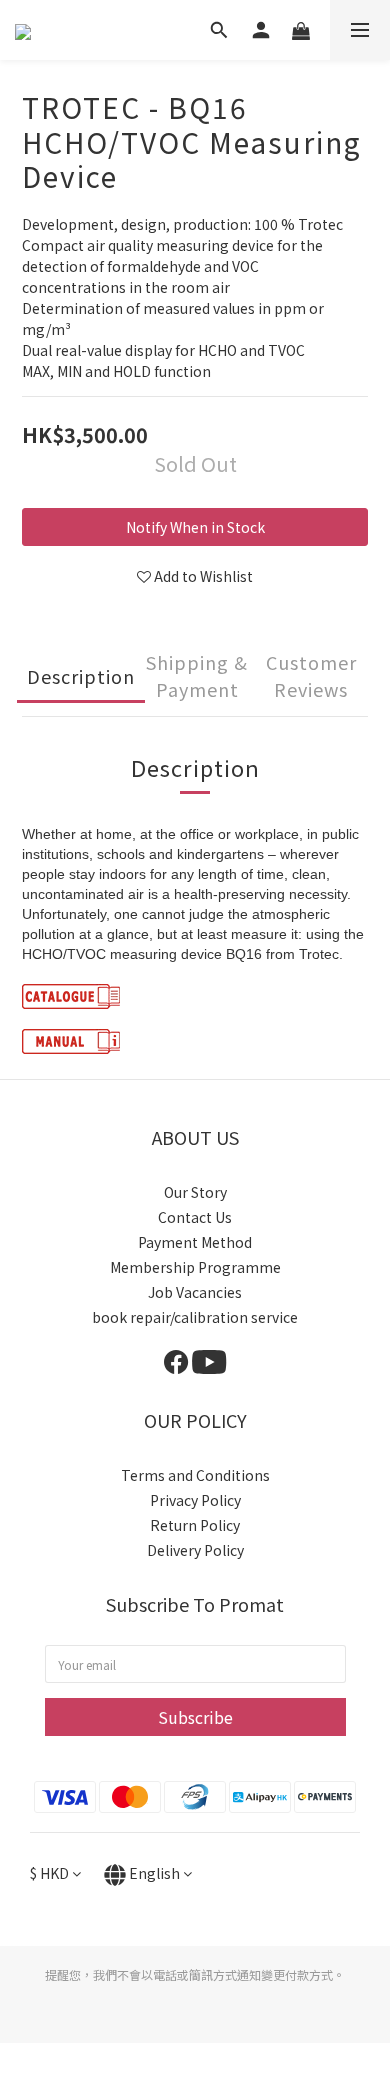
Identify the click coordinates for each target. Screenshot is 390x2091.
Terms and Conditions (195, 1475)
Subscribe (195, 1717)
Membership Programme (195, 1267)
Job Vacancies (195, 1292)
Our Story (195, 1192)
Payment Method (195, 1242)
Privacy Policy (195, 1500)
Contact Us (195, 1217)
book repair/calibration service (195, 1317)
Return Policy (195, 1525)
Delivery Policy (195, 1550)
